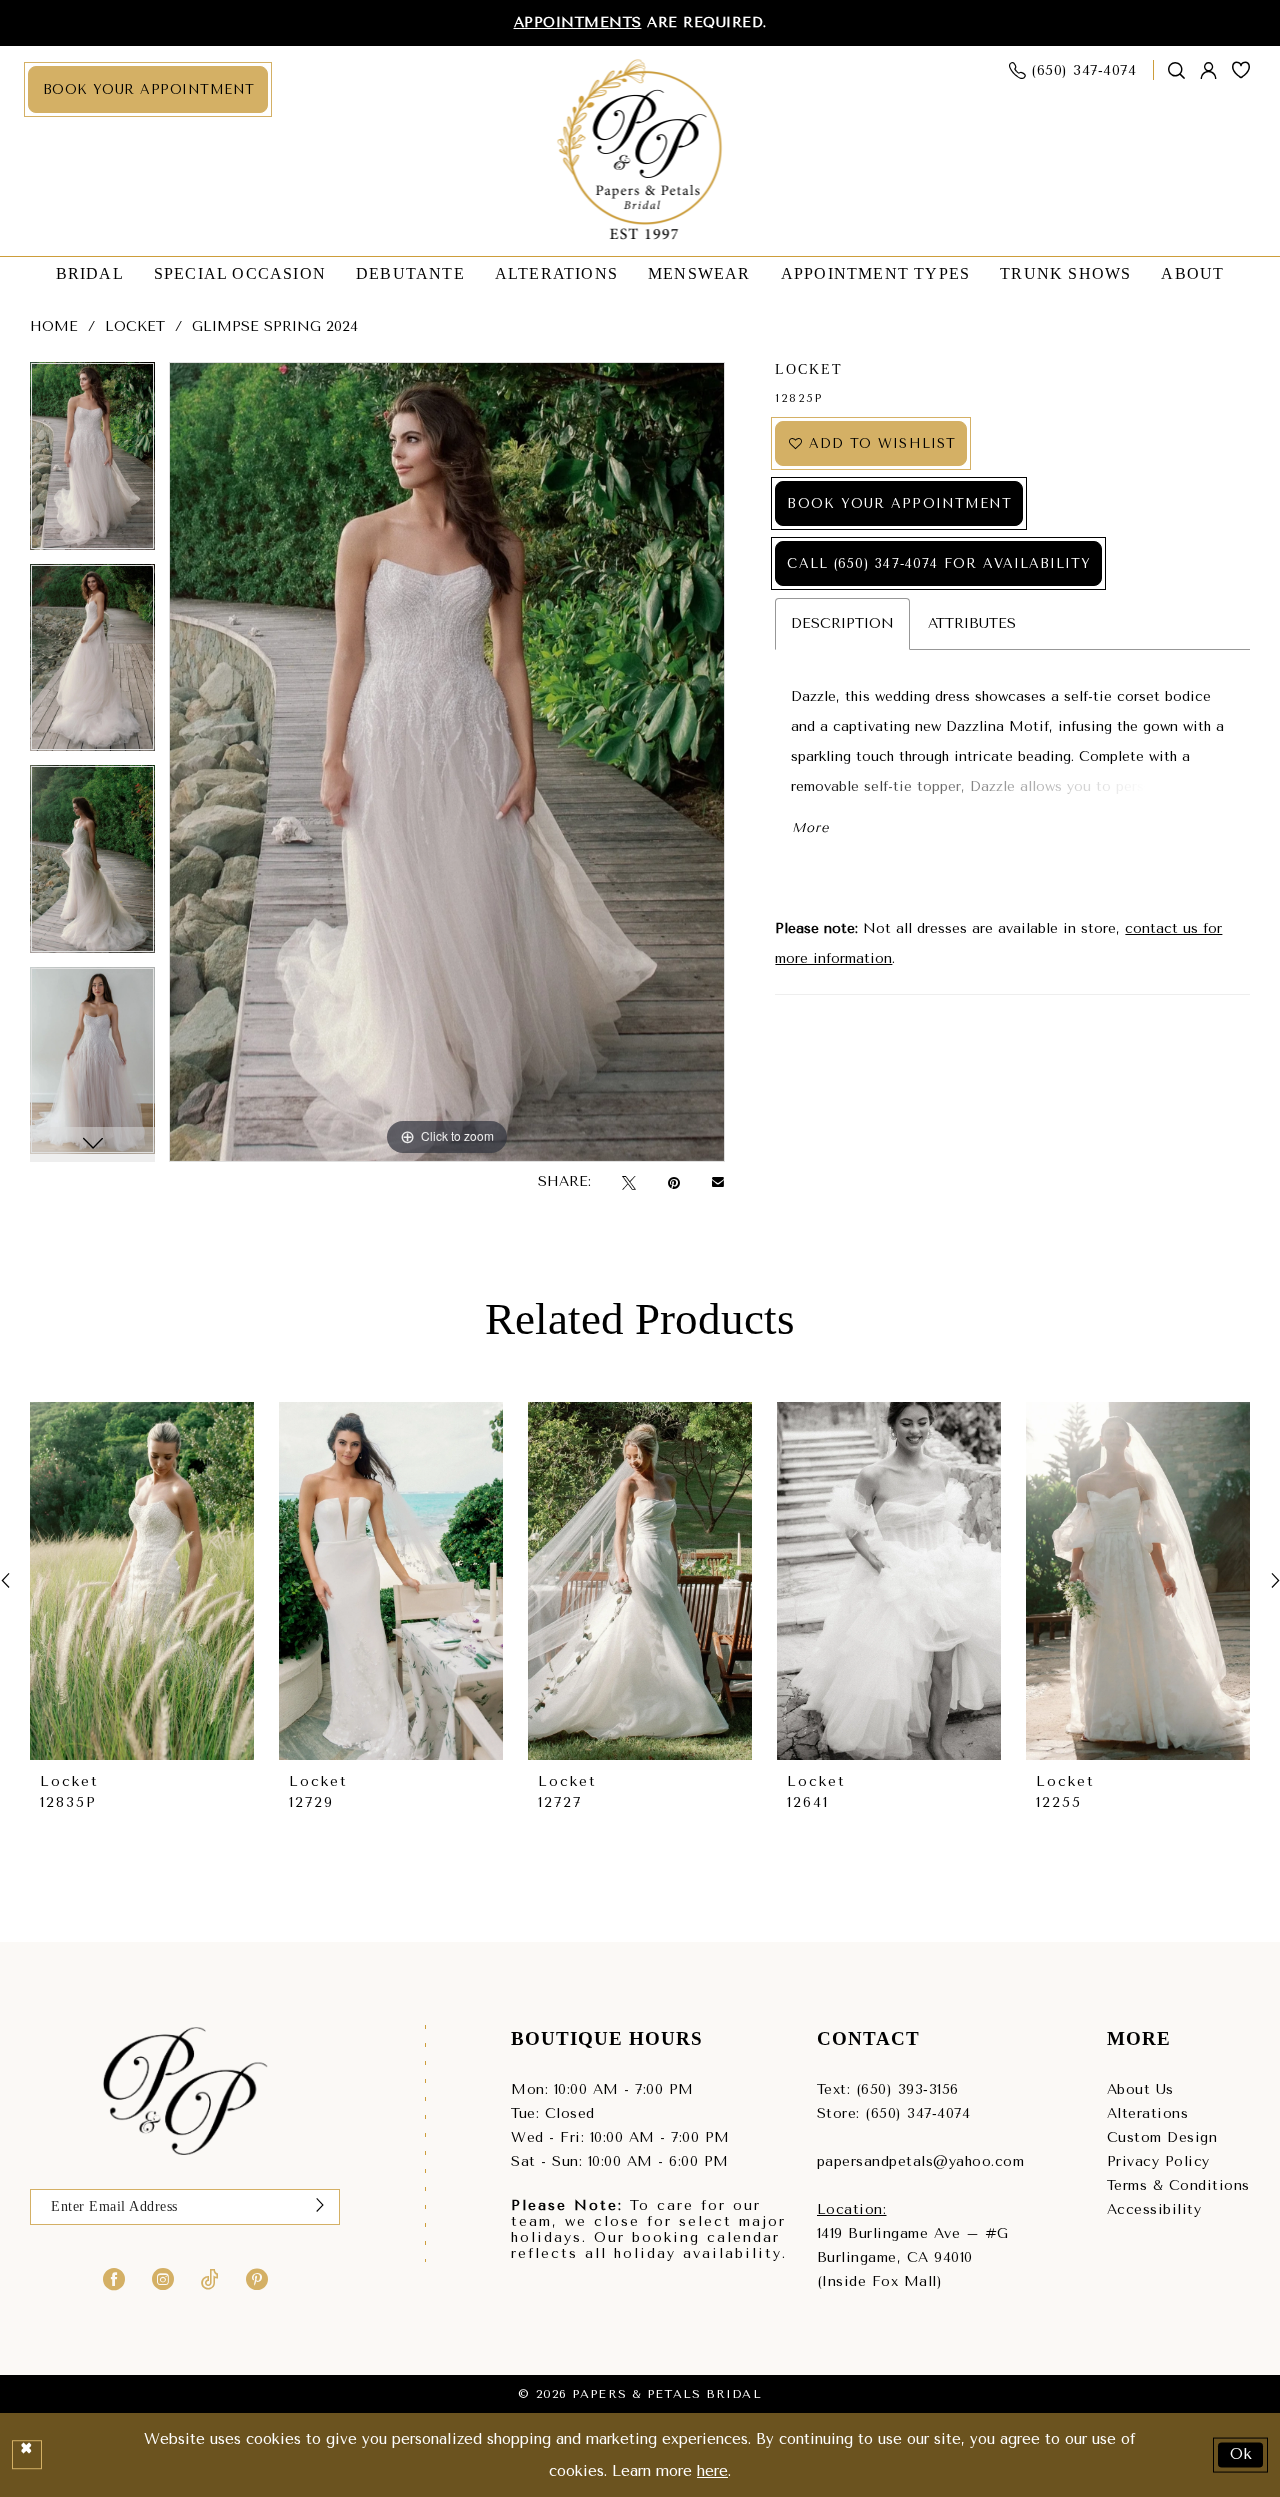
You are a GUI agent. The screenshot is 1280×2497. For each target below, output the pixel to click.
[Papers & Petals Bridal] (640, 151)
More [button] (810, 827)
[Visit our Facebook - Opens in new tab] (114, 2278)
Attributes (972, 623)
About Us (1140, 2089)
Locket (135, 326)
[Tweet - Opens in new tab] (629, 1182)
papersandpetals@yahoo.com (921, 2161)
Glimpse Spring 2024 (275, 326)
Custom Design (1162, 2137)
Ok (1242, 2454)
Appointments (578, 22)
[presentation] (142, 1581)
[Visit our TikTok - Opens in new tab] (210, 2278)
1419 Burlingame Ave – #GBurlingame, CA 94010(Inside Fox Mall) (913, 2257)
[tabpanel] (92, 463)
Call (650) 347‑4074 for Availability (939, 563)
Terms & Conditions (1178, 2185)
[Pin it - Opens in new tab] (674, 1182)
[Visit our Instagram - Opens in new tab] (163, 2278)
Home (54, 326)
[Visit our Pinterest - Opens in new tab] (257, 2278)
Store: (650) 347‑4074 (894, 2113)
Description (842, 623)
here (712, 2471)
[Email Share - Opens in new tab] (718, 1182)
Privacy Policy (1158, 2161)
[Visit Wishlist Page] (1241, 70)
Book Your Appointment (899, 503)
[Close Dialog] (27, 2455)
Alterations (1148, 2113)
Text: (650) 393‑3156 (888, 2089)
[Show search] (1177, 70)
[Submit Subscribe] (320, 2207)
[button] (1209, 70)
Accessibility (1154, 2209)
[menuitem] (148, 89)
